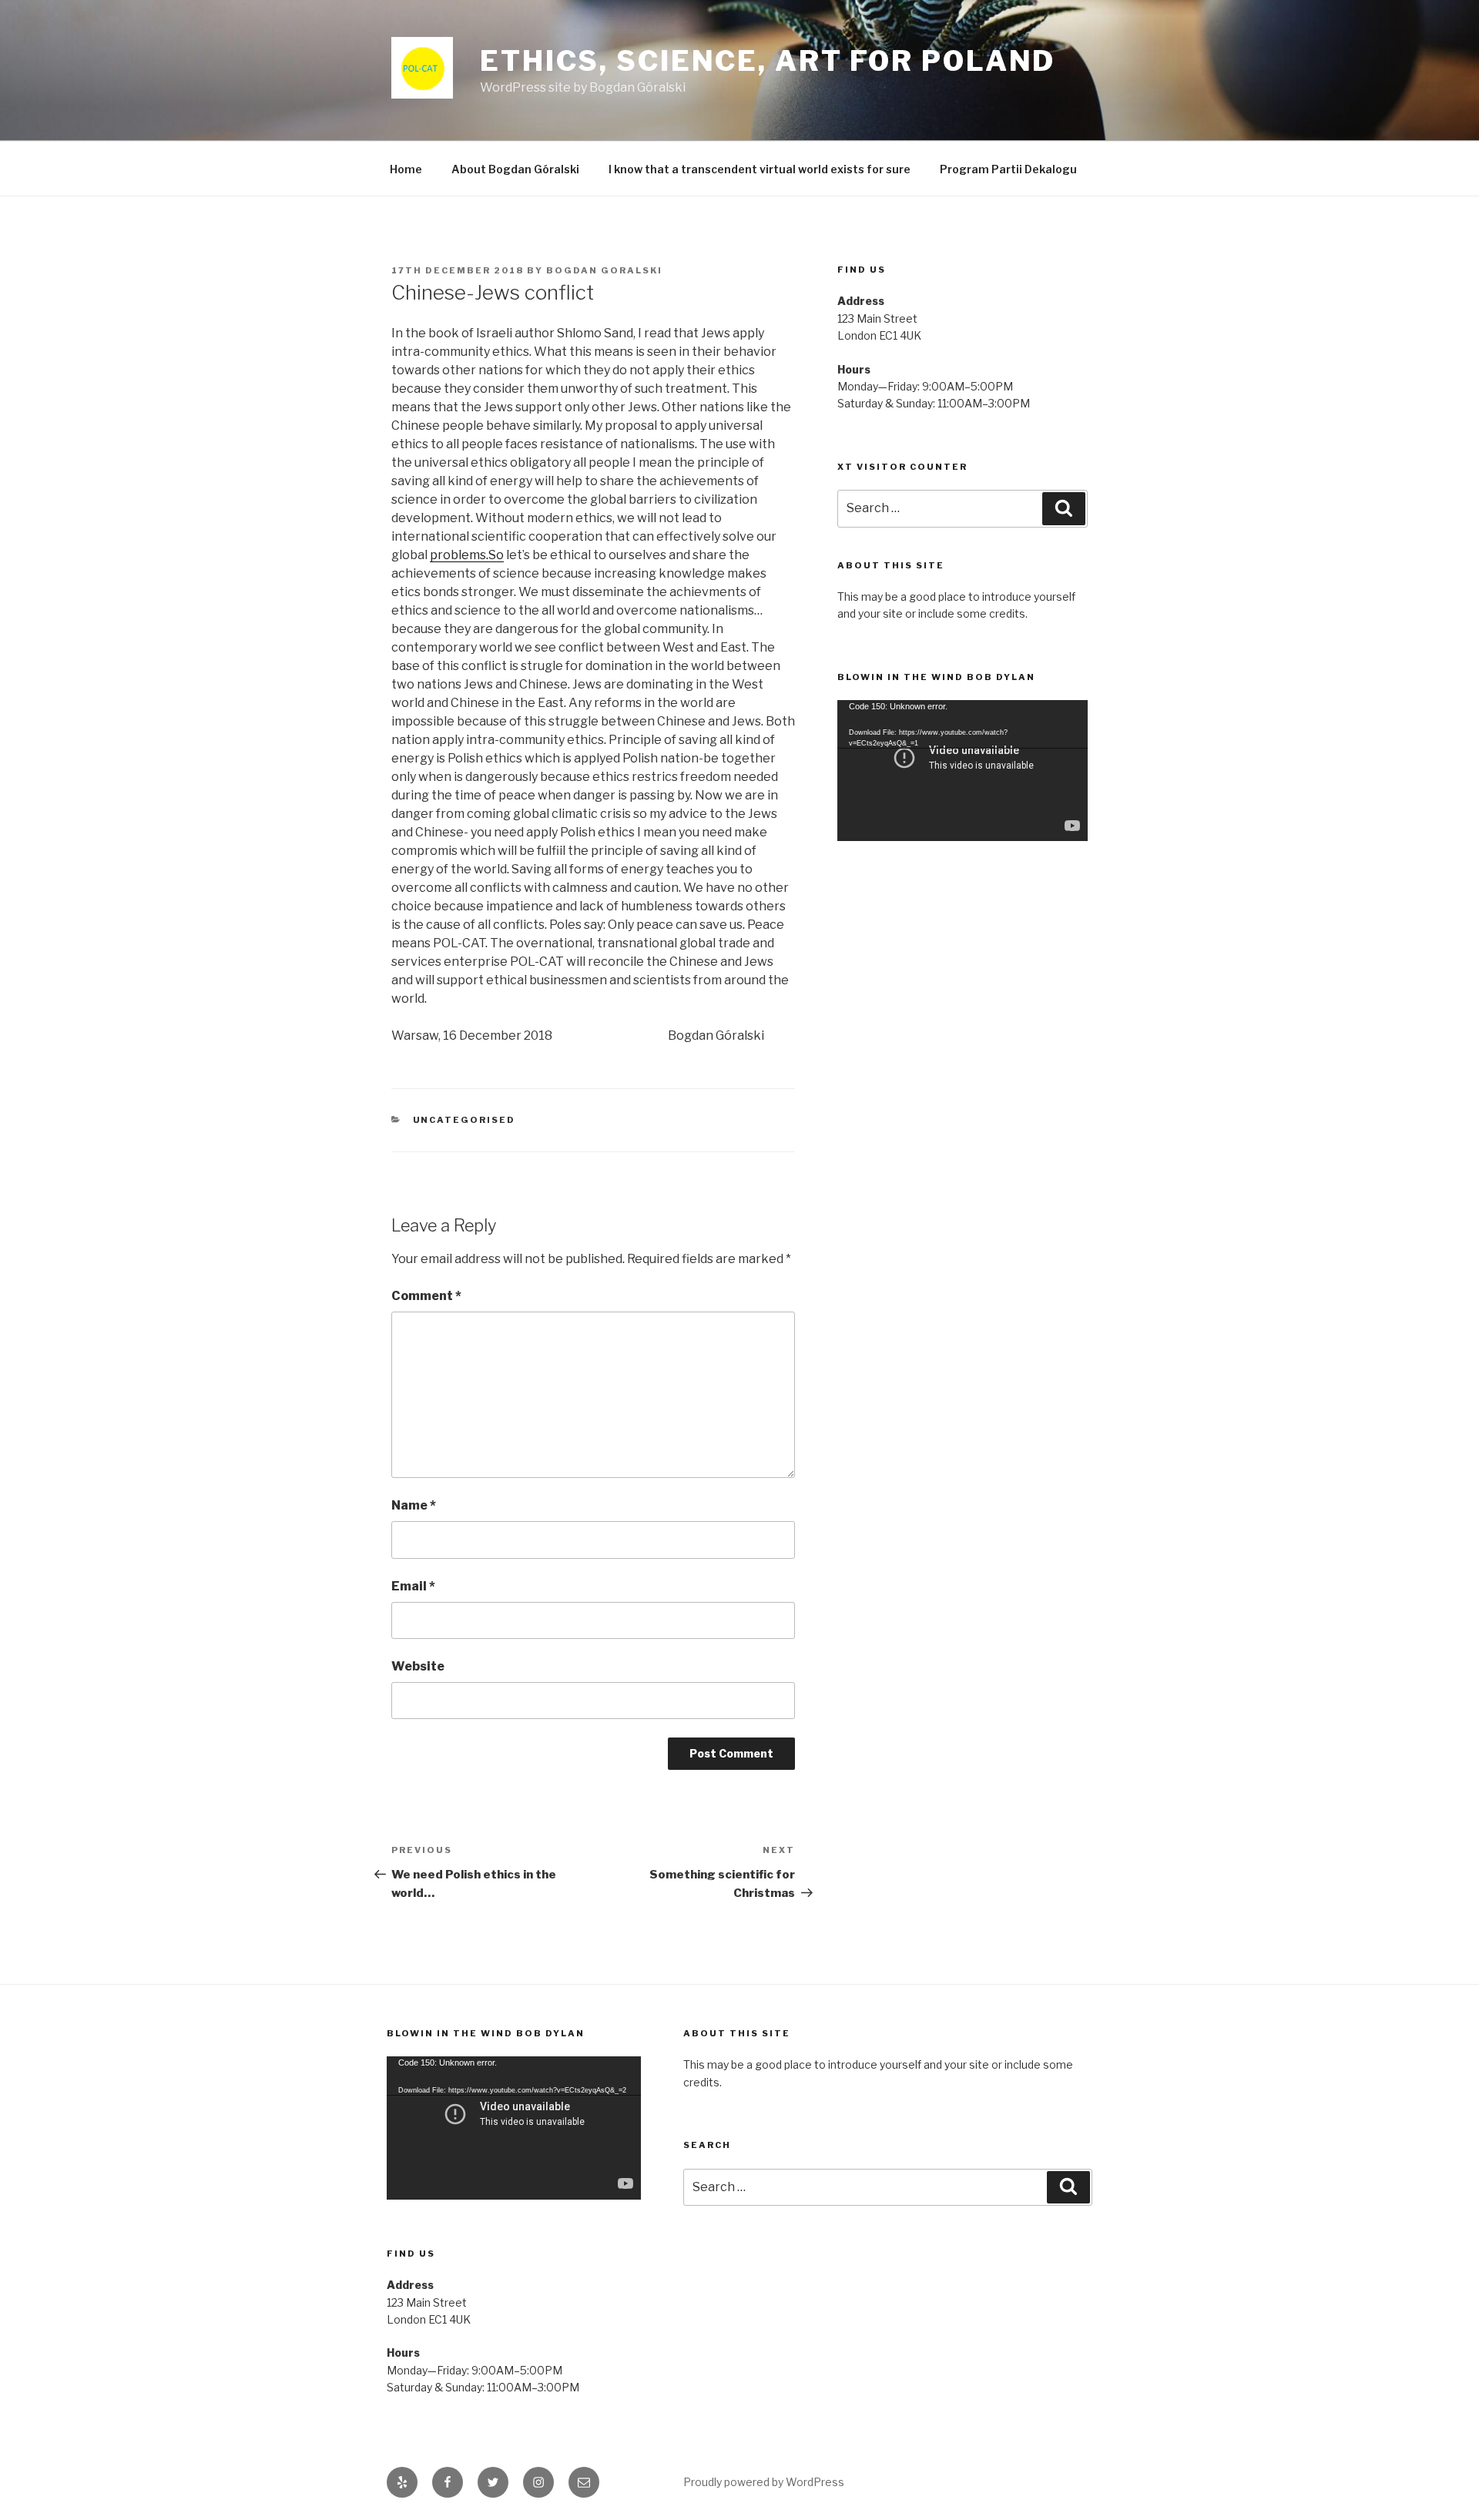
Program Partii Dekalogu (1008, 169)
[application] (963, 771)
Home (406, 169)
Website (418, 1666)
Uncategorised (464, 1120)
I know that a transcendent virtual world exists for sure (760, 169)
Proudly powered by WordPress (764, 2482)
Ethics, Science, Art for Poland (768, 61)
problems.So (467, 555)
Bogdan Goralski (604, 270)
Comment (426, 1296)
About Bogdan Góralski (515, 169)
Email (413, 1586)
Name (414, 1505)
